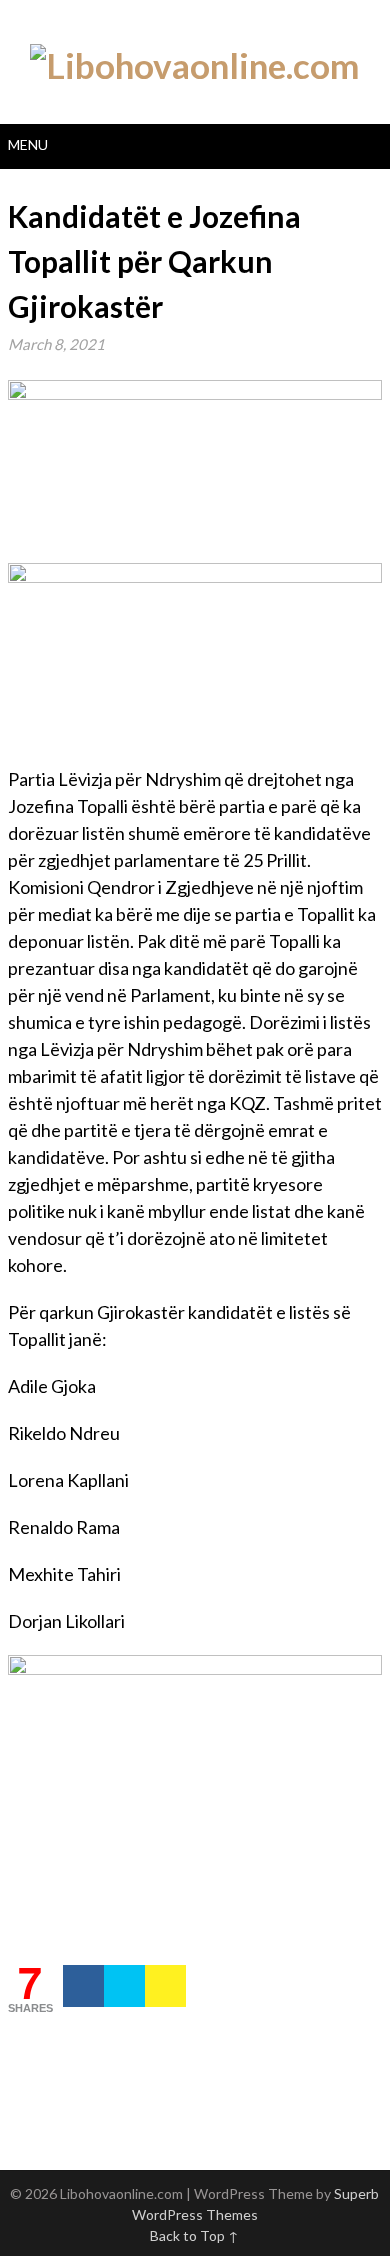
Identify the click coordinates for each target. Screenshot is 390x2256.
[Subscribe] (165, 1986)
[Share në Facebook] (83, 1986)
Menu (28, 144)
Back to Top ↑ (194, 2235)
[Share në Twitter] (124, 1986)
